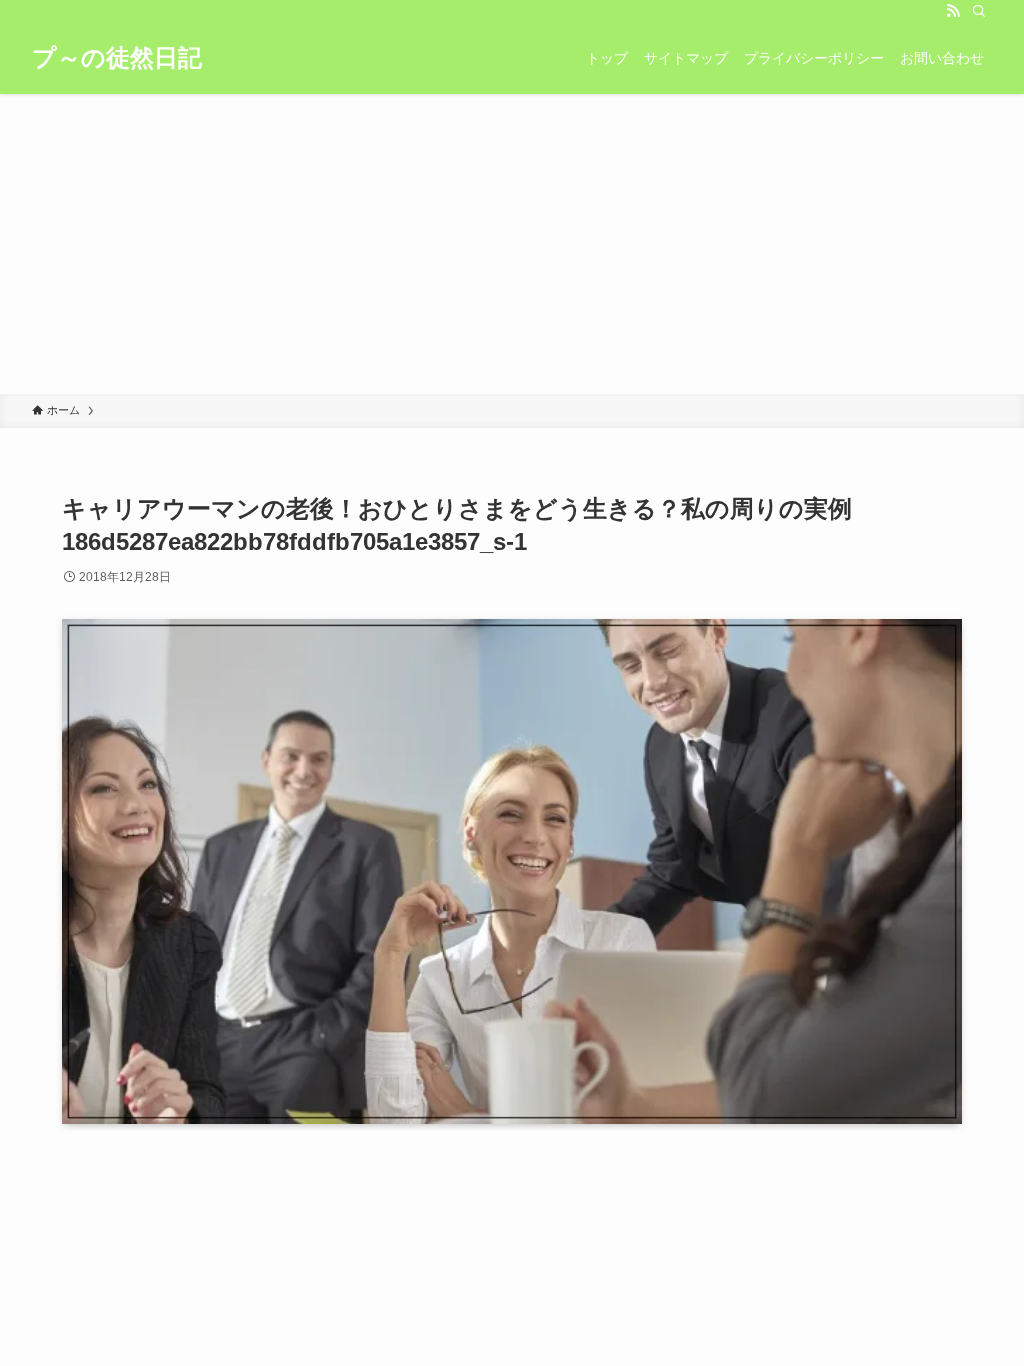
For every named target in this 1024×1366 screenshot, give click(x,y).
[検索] (979, 11)
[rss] (953, 11)
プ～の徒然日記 (117, 58)
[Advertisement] (512, 244)
